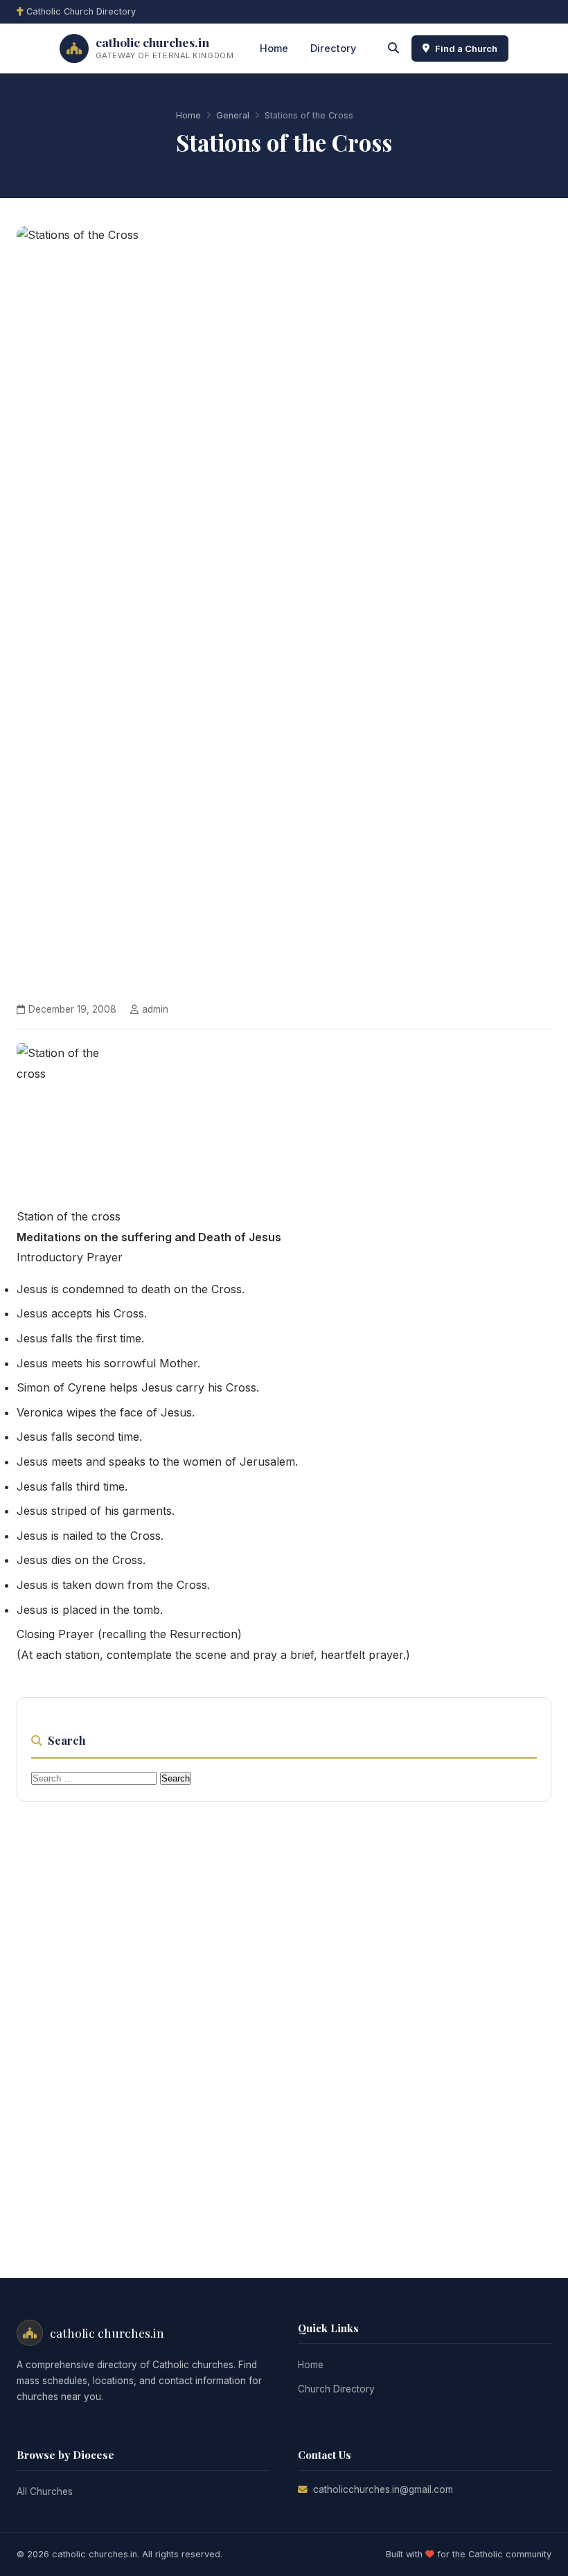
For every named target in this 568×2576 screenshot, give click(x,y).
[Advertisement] (284, 2023)
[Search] (393, 48)
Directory (333, 48)
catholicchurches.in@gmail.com (383, 2489)
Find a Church (466, 48)
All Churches (45, 2491)
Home (274, 48)
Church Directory (336, 2389)
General (233, 115)
